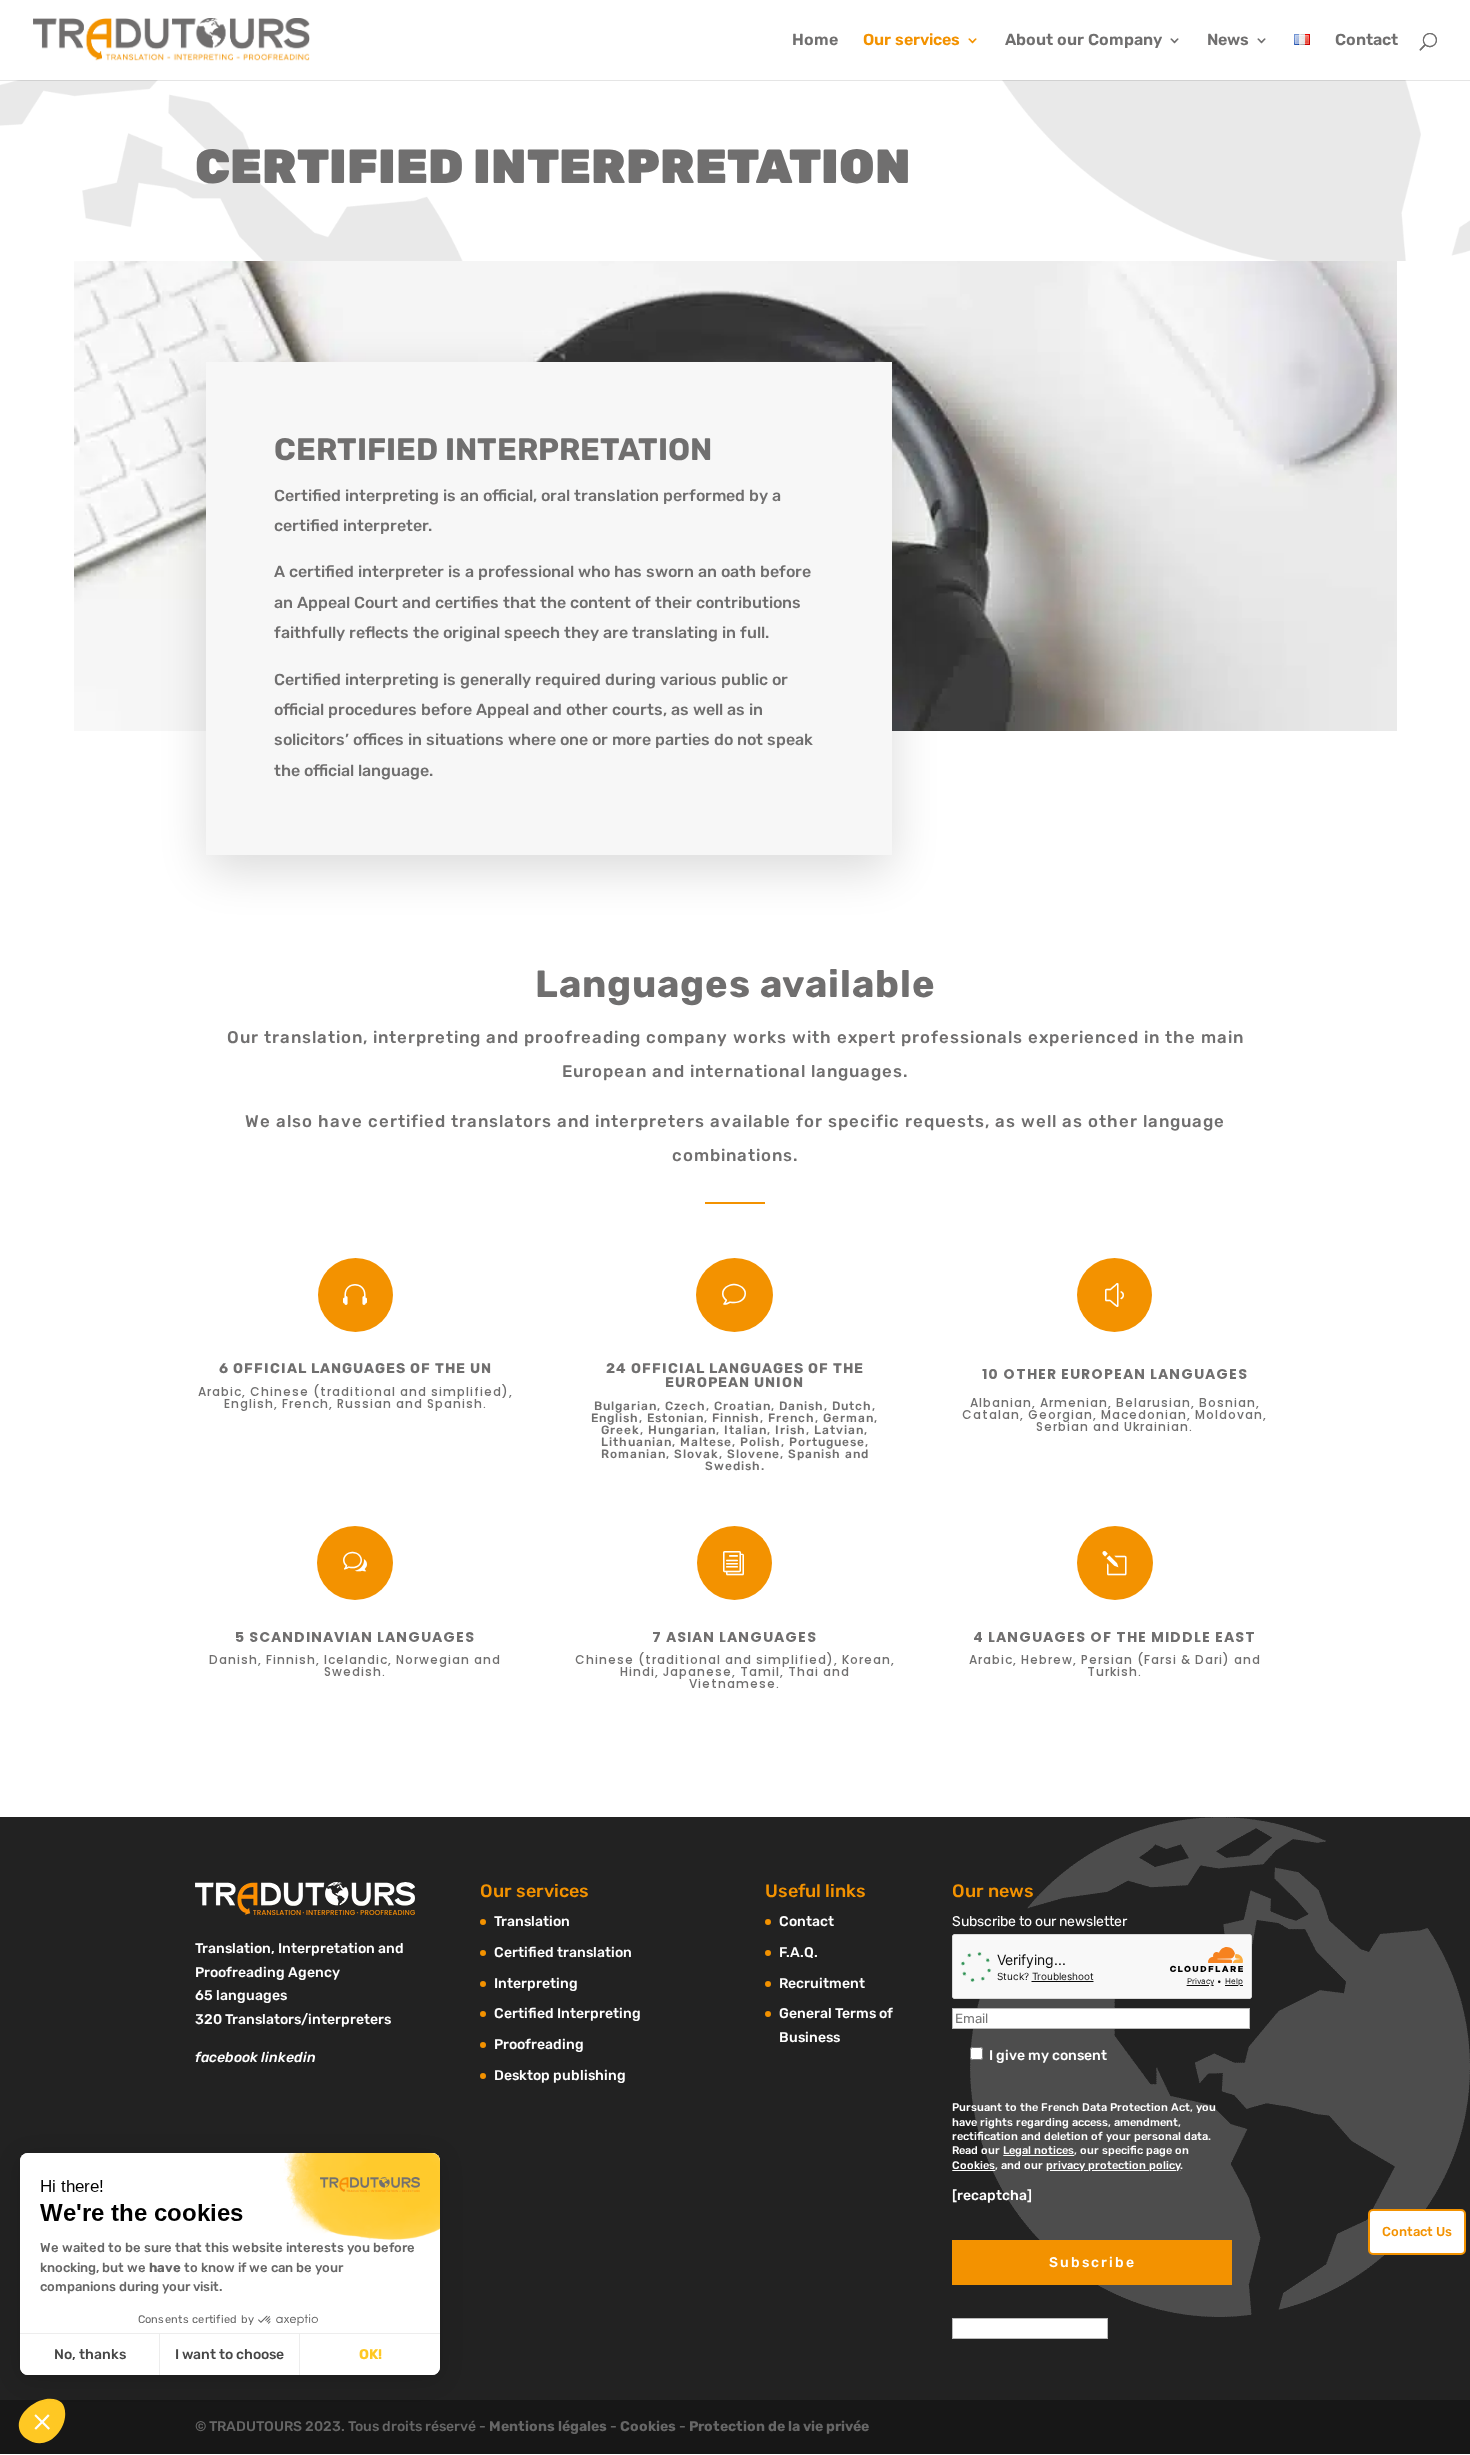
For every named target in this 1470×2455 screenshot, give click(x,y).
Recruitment (822, 1983)
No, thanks (90, 2354)
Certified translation (563, 1952)
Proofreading (539, 2044)
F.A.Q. (798, 1952)
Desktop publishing (560, 2075)
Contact (1366, 41)
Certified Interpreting (567, 2013)
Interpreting (536, 1983)
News (1228, 41)
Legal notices (1038, 2150)
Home (815, 41)
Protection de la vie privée (779, 2426)
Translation (532, 1921)
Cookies (973, 2165)
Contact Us (1417, 2231)
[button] (42, 2421)
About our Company (1083, 41)
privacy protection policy (1113, 2165)
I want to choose (229, 2354)
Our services (911, 41)
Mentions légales (548, 2426)
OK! (370, 2354)
